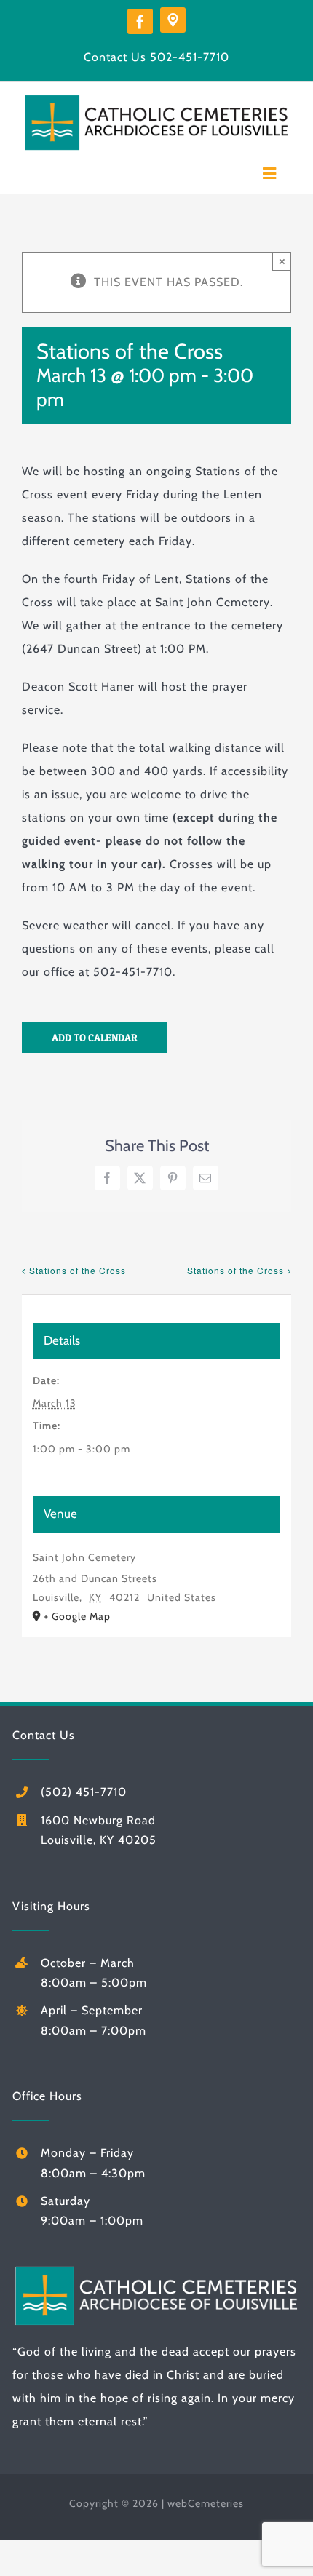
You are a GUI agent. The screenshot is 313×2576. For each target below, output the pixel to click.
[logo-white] (156, 2269)
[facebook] (140, 21)
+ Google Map (77, 1616)
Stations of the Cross (78, 1270)
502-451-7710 (190, 57)
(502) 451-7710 (84, 1792)
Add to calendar (95, 1037)
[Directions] (173, 20)
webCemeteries (206, 2503)
